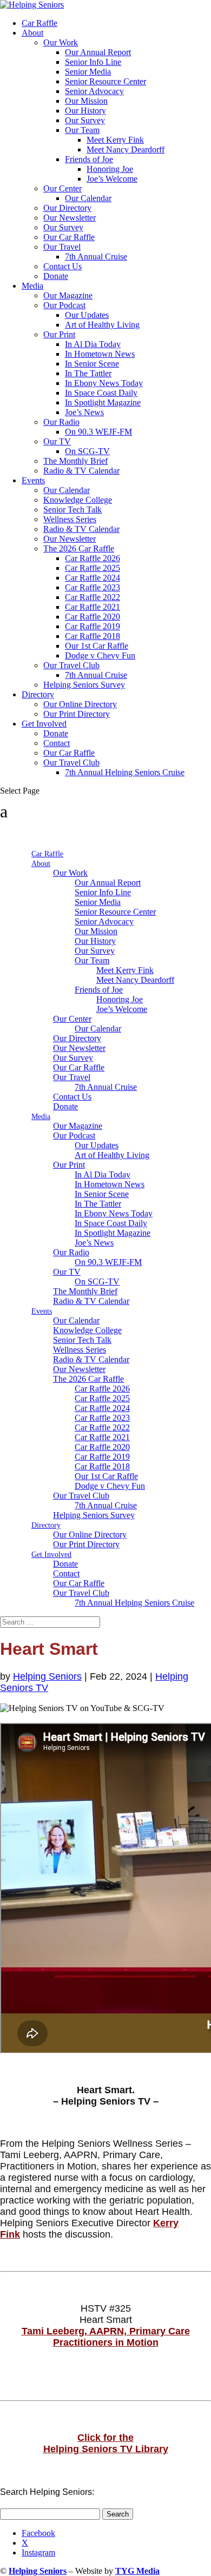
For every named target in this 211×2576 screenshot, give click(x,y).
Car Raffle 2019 (93, 626)
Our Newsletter (70, 218)
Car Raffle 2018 (93, 636)
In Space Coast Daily (101, 393)
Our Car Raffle (69, 237)
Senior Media (88, 72)
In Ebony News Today (104, 383)
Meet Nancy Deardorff (126, 149)
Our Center (62, 188)
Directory (38, 694)
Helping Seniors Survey (84, 685)
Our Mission (86, 101)
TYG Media (137, 2571)
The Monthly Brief (75, 461)
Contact (57, 743)
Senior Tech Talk (72, 510)
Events (33, 480)
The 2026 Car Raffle (79, 548)
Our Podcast (64, 305)
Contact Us (62, 266)
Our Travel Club (71, 665)
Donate (56, 276)
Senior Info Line (93, 62)
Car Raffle (39, 23)
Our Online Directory (80, 704)
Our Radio (61, 422)
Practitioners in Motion (106, 2342)
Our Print (59, 334)
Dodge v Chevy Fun (100, 655)
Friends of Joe (89, 159)
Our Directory (67, 208)
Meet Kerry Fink (115, 140)
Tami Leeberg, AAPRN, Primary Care (106, 2331)
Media (32, 286)
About (32, 33)
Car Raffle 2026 (93, 558)
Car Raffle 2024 (93, 578)
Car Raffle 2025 (93, 568)
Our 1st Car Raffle (97, 646)
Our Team (82, 130)
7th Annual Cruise (96, 257)
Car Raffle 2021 (93, 607)
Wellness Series (70, 519)
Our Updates (87, 315)
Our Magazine (68, 295)
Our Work (61, 42)
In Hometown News (100, 354)
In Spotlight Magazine (103, 402)
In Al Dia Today (93, 344)
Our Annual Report (98, 52)
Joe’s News (84, 412)
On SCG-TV (87, 451)
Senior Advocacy (94, 91)
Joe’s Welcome (112, 179)
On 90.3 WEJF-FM (98, 432)
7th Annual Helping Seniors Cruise (125, 772)
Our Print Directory (77, 714)
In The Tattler (88, 373)
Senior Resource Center (105, 81)
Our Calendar (88, 198)
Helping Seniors (47, 1676)
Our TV (57, 441)
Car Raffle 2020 (93, 617)
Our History (85, 111)
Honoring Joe (110, 169)
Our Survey (85, 120)
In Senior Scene (92, 364)
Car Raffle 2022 (93, 597)
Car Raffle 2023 (93, 587)
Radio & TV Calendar (81, 471)
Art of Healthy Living (102, 325)
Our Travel (62, 247)
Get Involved (44, 724)
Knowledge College (78, 500)
